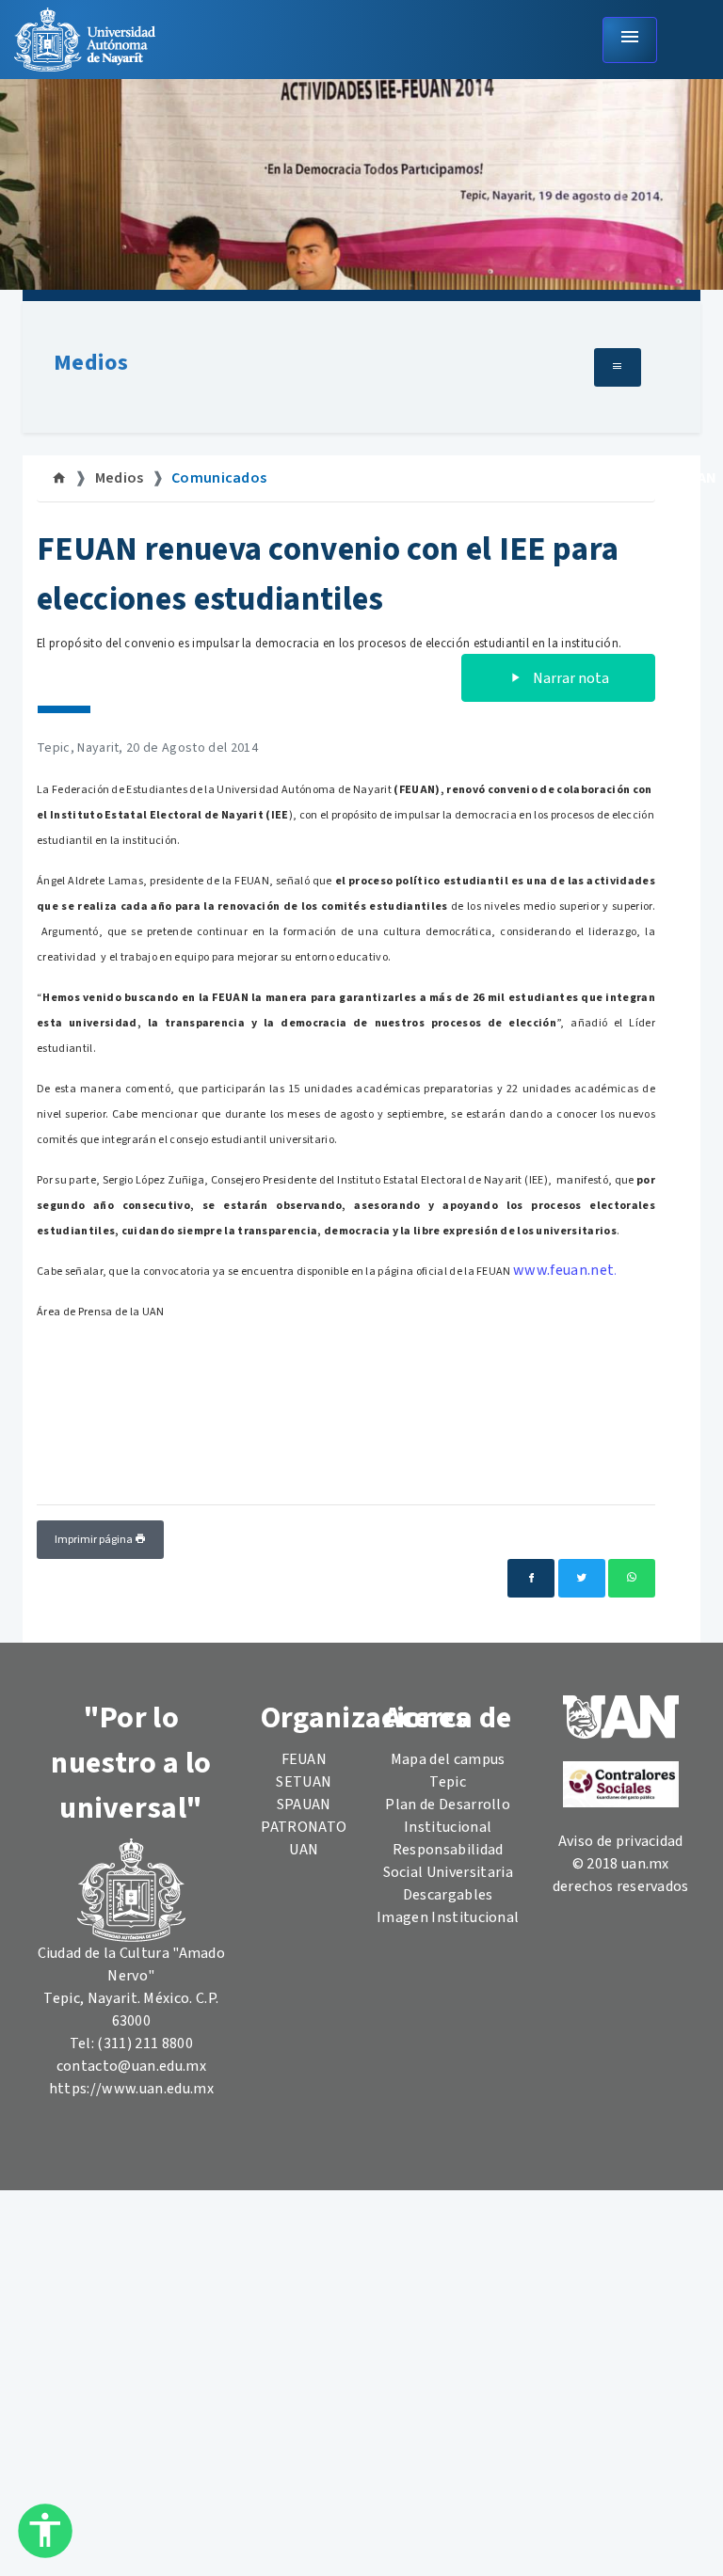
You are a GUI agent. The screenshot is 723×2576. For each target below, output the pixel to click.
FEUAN (305, 1759)
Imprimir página (95, 1540)
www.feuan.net (563, 1270)
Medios (91, 363)
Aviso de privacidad (621, 1841)
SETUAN (304, 1782)
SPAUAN (304, 1805)
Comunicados (219, 478)
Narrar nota (570, 678)
